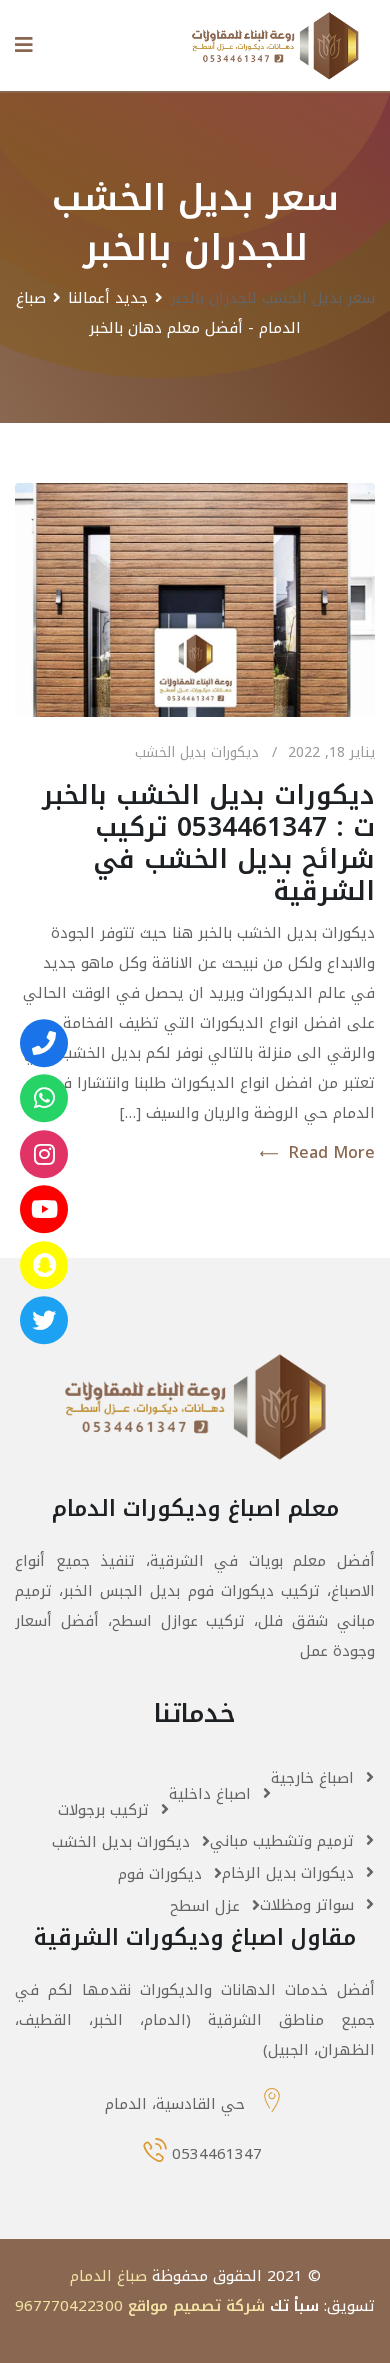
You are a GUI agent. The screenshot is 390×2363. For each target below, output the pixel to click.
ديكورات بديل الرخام (288, 1873)
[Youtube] (44, 1209)
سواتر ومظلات (307, 1905)
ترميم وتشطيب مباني (282, 1841)
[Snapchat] (44, 1265)
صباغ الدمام (108, 2276)
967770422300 (69, 2306)
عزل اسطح (205, 1906)
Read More (331, 1153)
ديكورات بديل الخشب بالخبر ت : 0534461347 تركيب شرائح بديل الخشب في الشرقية (208, 843)
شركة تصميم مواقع (196, 2306)
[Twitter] (44, 1320)
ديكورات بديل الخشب (197, 752)
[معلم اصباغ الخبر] (44, 1154)
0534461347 (217, 2154)
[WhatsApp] (44, 1098)
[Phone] (44, 1043)
